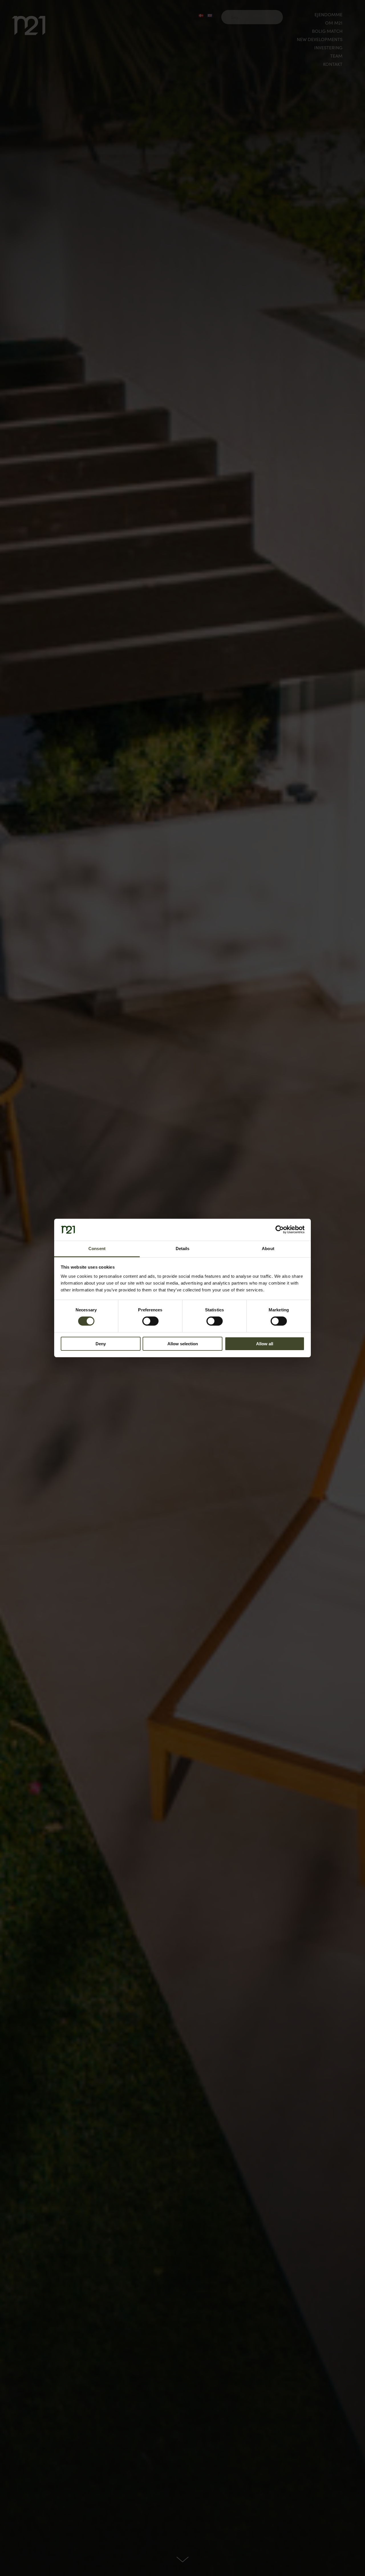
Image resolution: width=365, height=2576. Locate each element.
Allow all (265, 1344)
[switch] (150, 1321)
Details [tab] (183, 1249)
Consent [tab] (97, 1249)
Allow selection (183, 1344)
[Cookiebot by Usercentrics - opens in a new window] (280, 1230)
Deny (101, 1344)
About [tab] (268, 1249)
